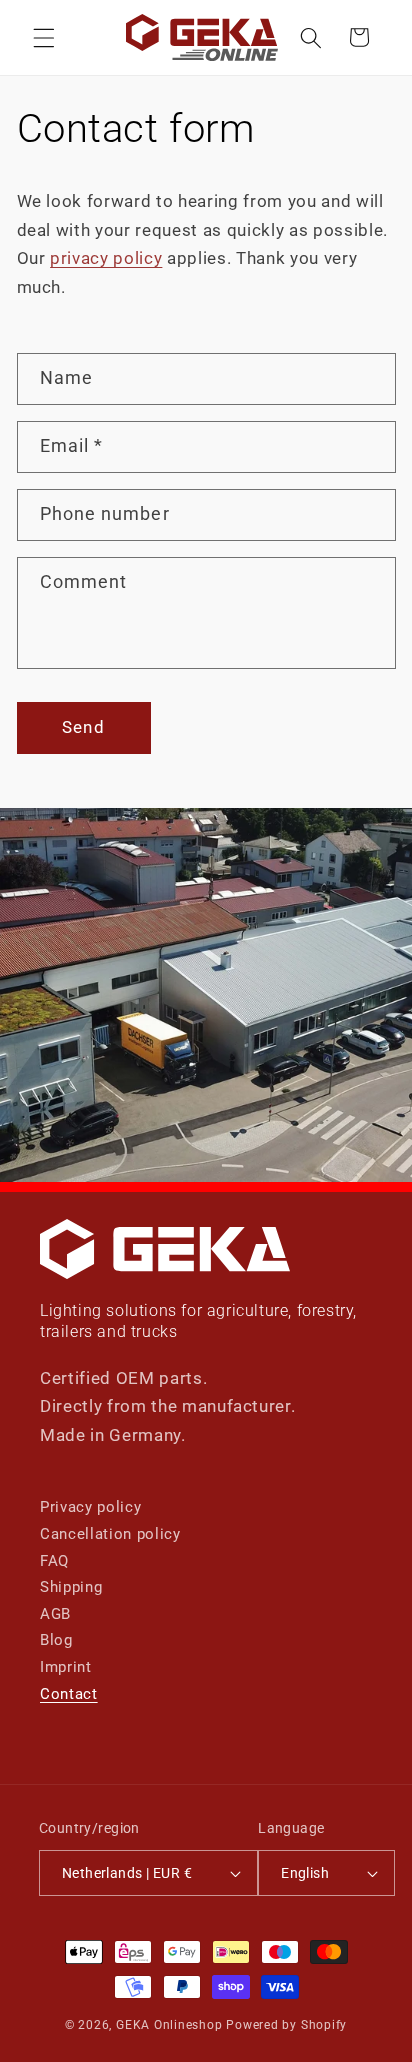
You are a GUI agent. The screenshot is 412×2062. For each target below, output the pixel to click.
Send (83, 727)
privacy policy (106, 258)
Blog (56, 1640)
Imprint (66, 1667)
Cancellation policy (110, 1534)
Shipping (71, 1587)
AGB (55, 1614)
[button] (44, 37)
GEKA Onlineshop (169, 2025)
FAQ (54, 1561)
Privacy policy (90, 1507)
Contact (69, 1694)
